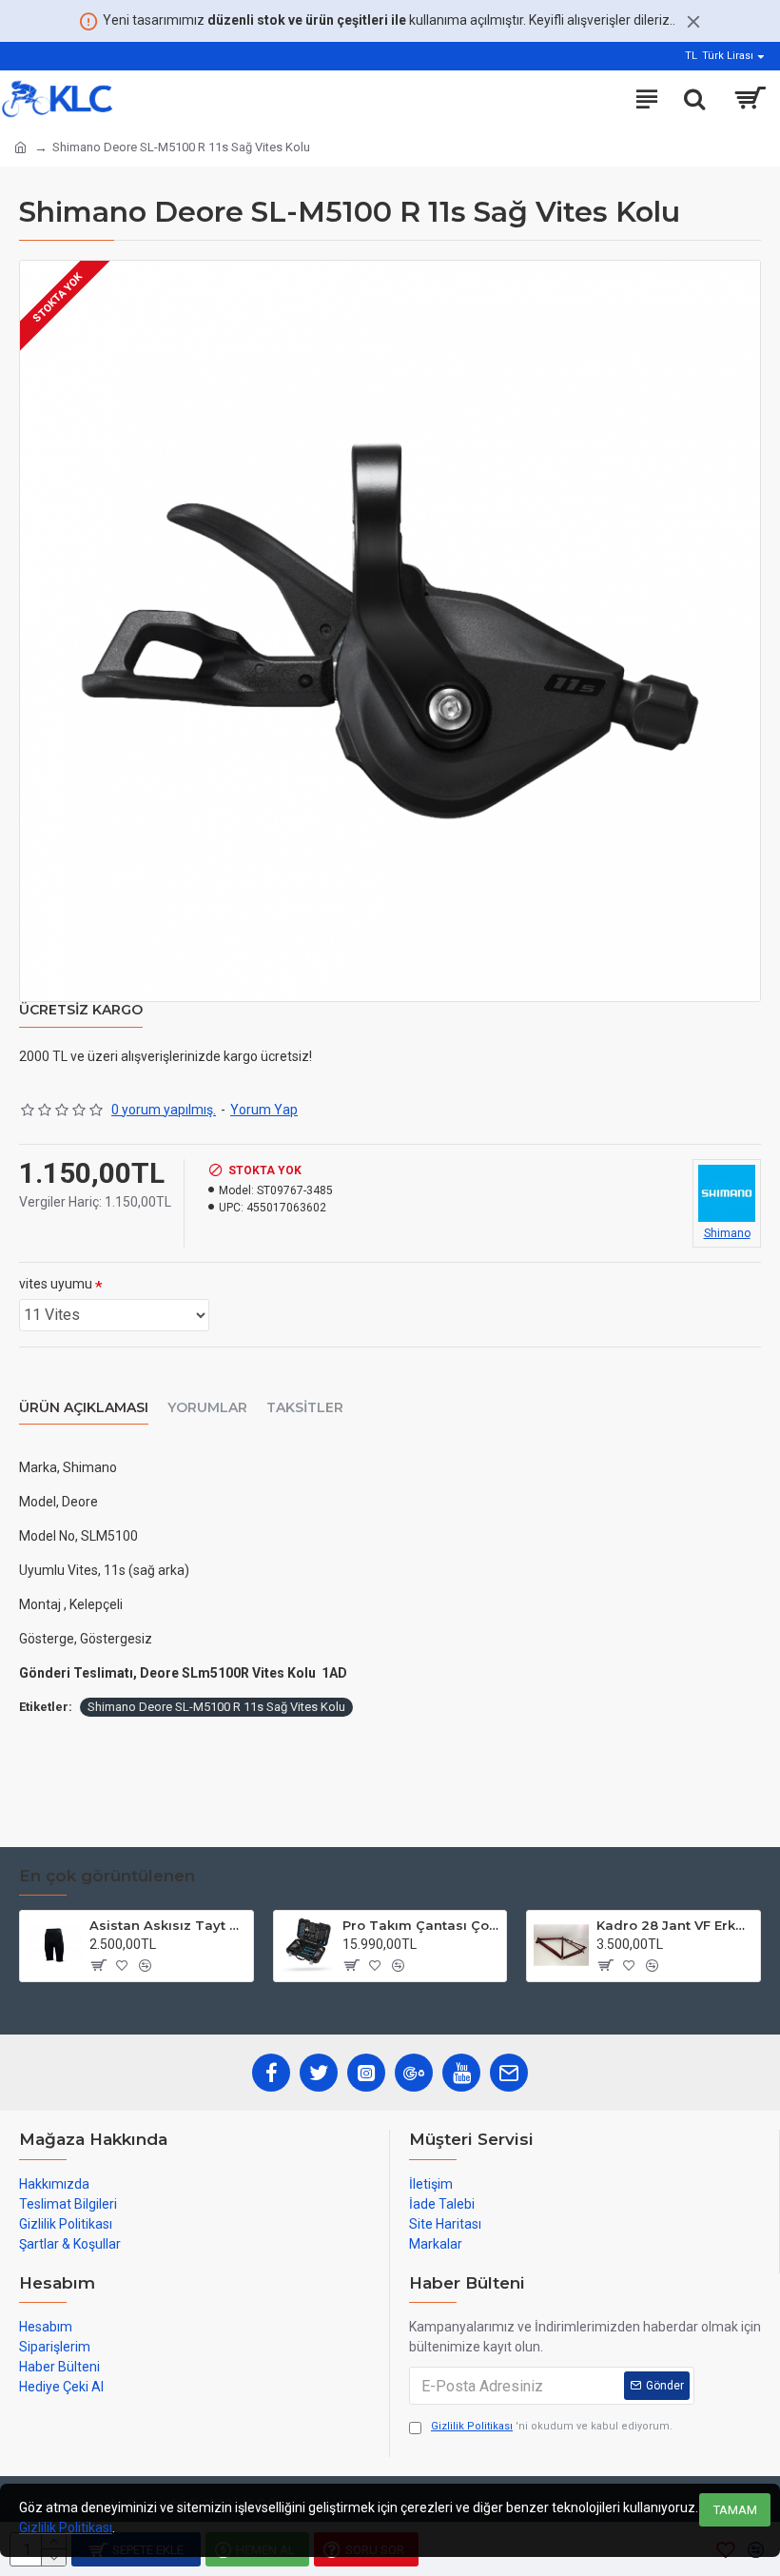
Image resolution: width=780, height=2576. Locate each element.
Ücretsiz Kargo (81, 1010)
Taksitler (305, 1408)
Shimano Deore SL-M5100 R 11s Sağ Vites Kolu (216, 1707)
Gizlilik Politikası (66, 2527)
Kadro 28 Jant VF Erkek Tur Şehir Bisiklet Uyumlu (675, 1925)
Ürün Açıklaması (84, 1408)
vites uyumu (56, 1284)
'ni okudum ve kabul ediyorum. (552, 2426)
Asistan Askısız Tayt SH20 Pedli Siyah (168, 1925)
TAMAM (735, 2510)
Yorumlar (207, 1408)
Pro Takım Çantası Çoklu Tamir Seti (421, 1925)
